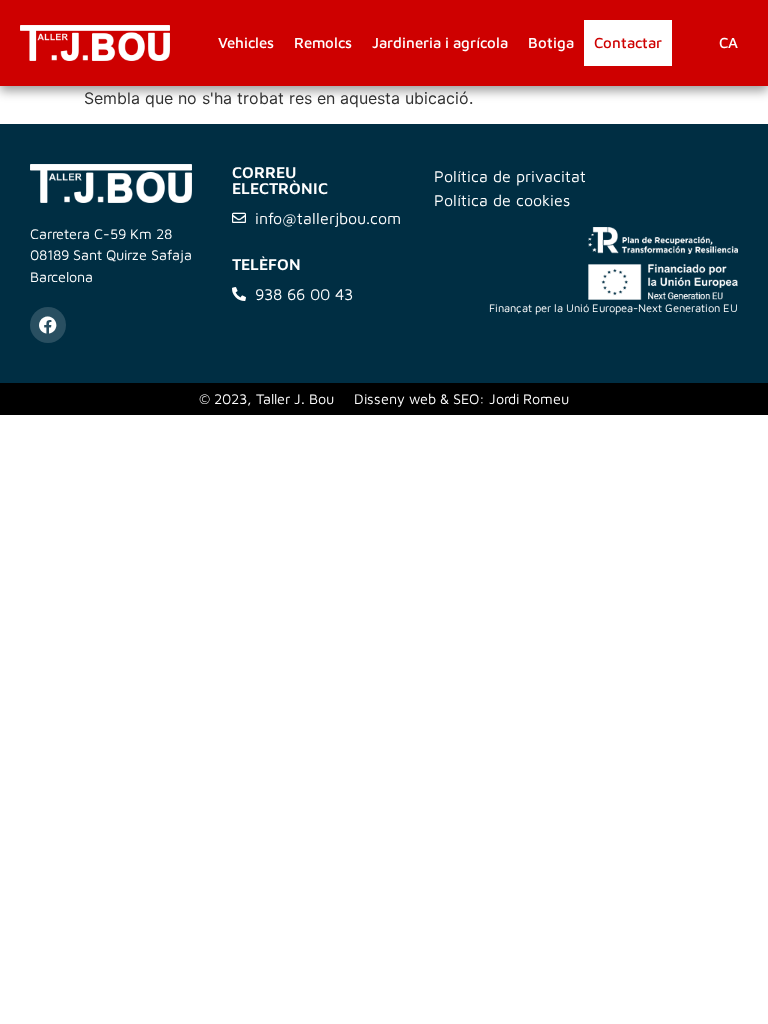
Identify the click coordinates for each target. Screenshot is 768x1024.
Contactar (628, 42)
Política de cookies (502, 200)
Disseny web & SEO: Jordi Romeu (461, 398)
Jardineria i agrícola (440, 42)
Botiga (551, 42)
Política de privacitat (510, 176)
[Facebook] (48, 325)
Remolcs (323, 42)
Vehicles (246, 42)
